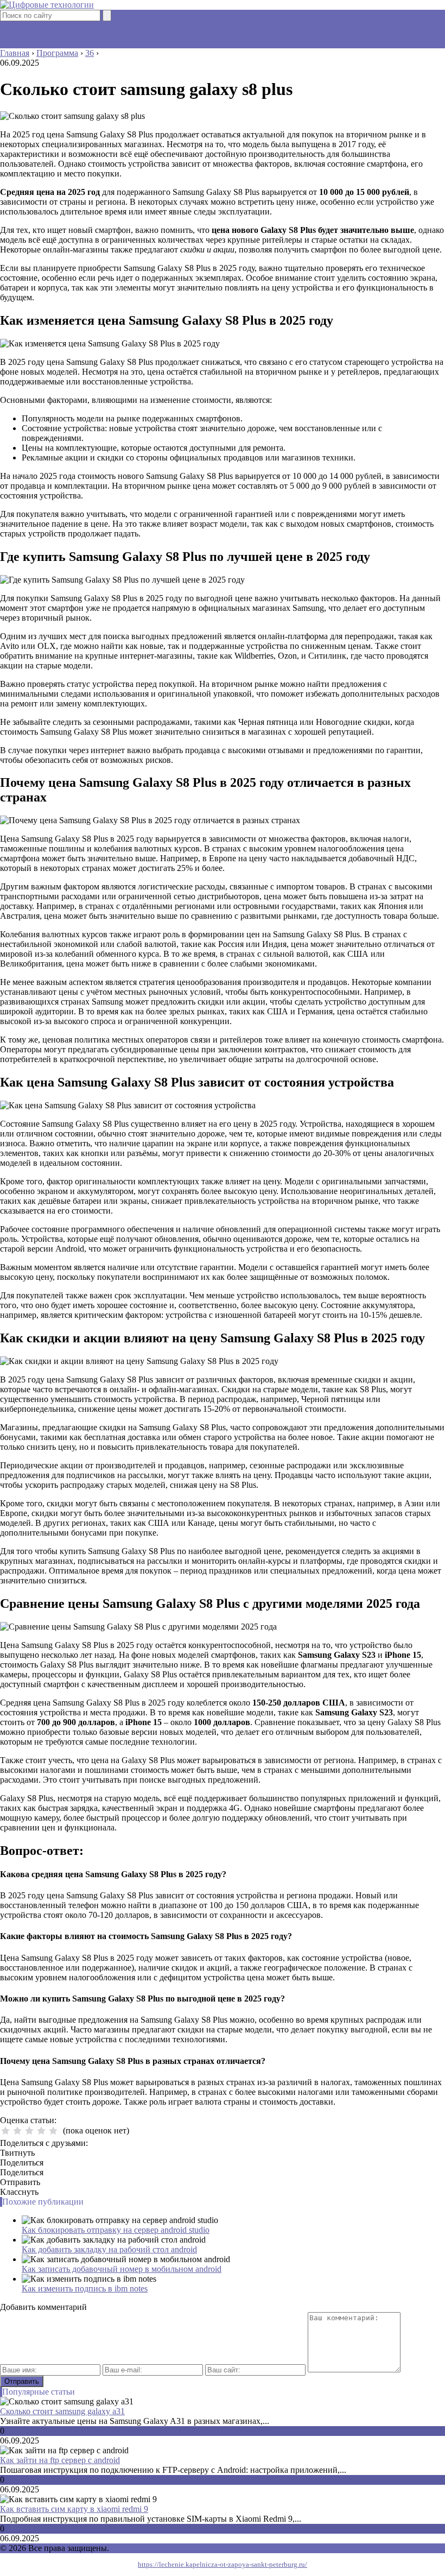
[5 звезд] (53, 2131)
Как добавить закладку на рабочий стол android (109, 2249)
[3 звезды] (29, 2131)
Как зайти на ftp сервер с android (60, 2460)
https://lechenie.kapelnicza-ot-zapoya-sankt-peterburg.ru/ (223, 2564)
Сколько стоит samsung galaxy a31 (62, 2411)
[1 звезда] (5, 2131)
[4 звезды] (41, 2131)
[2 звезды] (17, 2131)
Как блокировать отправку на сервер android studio (116, 2230)
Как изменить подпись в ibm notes (85, 2288)
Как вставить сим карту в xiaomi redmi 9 (74, 2509)
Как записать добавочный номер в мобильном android (122, 2269)
